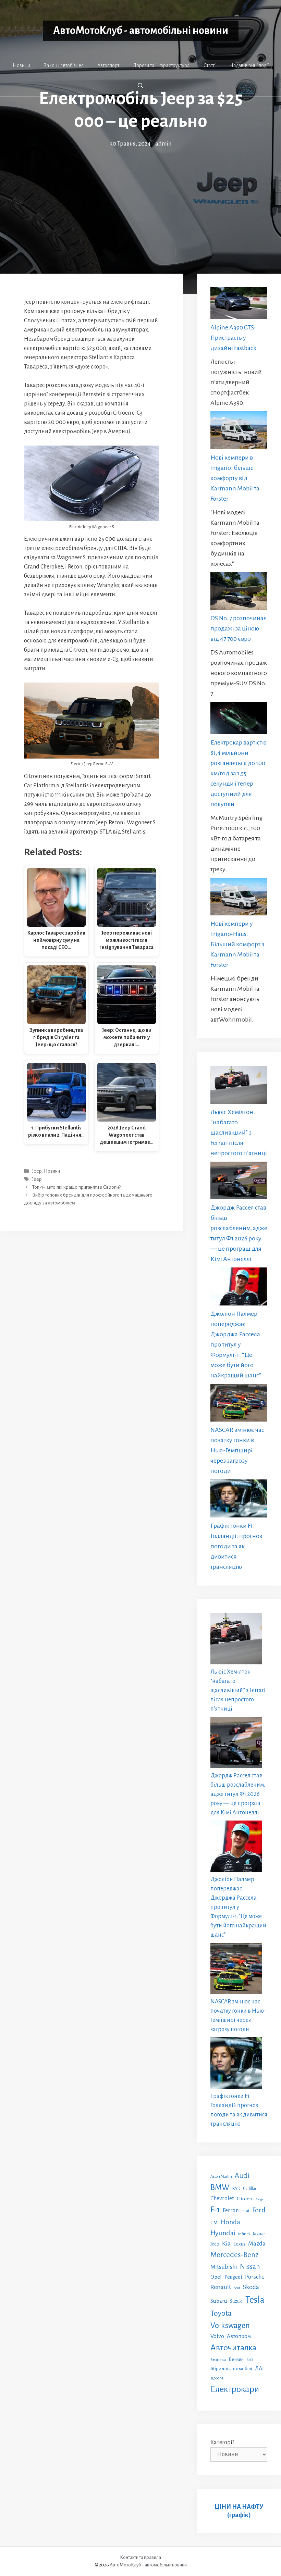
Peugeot (233, 2277)
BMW (220, 2187)
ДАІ (259, 2368)
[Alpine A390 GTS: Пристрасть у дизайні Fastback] (239, 305)
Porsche (255, 2277)
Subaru (219, 2301)
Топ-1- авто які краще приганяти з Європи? (76, 1187)
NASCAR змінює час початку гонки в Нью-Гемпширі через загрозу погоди (237, 1450)
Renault (221, 2287)
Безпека (218, 2360)
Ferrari (231, 2210)
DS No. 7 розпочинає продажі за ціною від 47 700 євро (239, 628)
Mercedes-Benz (235, 2255)
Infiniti (244, 2234)
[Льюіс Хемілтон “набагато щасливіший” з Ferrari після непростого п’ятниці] (239, 1086)
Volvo (217, 2336)
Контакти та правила (140, 2557)
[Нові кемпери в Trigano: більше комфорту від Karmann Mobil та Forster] (239, 432)
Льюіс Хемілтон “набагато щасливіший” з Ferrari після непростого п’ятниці (239, 1133)
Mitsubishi (224, 2267)
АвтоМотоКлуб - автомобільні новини (141, 31)
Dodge (259, 2199)
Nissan (250, 2266)
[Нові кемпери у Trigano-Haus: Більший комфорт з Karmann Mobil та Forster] (239, 898)
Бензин (236, 2359)
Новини (21, 65)
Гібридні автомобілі (231, 2368)
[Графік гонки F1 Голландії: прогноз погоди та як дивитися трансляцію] (239, 1500)
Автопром (239, 2336)
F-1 (215, 2210)
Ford (259, 2210)
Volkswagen (230, 2325)
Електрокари (235, 2389)
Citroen (244, 2199)
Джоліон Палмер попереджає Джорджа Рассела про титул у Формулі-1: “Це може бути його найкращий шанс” (236, 1345)
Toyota (221, 2313)
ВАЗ (250, 2360)
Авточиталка (233, 2348)
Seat (237, 2288)
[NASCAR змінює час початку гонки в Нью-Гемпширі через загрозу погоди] (239, 1404)
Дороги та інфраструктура (161, 65)
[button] (140, 86)
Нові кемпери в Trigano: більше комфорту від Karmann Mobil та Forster (235, 478)
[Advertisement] (140, 200)
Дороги (217, 2378)
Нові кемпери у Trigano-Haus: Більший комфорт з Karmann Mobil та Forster (237, 944)
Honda (230, 2222)
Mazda (257, 2244)
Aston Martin (221, 2176)
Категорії (222, 2442)
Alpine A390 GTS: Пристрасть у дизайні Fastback (233, 338)
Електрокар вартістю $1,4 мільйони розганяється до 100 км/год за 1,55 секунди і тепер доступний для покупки (239, 773)
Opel (216, 2277)
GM (214, 2223)
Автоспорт (108, 65)
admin (163, 144)
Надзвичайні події (249, 65)
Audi (242, 2175)
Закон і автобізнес (64, 65)
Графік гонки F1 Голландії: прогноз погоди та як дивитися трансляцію (236, 1546)
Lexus (239, 2244)
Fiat (246, 2211)
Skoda (251, 2287)
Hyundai (223, 2233)
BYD (236, 2189)
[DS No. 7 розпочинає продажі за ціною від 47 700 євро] (239, 593)
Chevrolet (222, 2198)
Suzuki (236, 2301)
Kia (226, 2243)
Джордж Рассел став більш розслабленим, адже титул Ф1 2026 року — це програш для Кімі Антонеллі (238, 1794)
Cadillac (250, 2189)
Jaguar (259, 2234)
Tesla (255, 2300)
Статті (210, 65)
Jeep (37, 1171)
